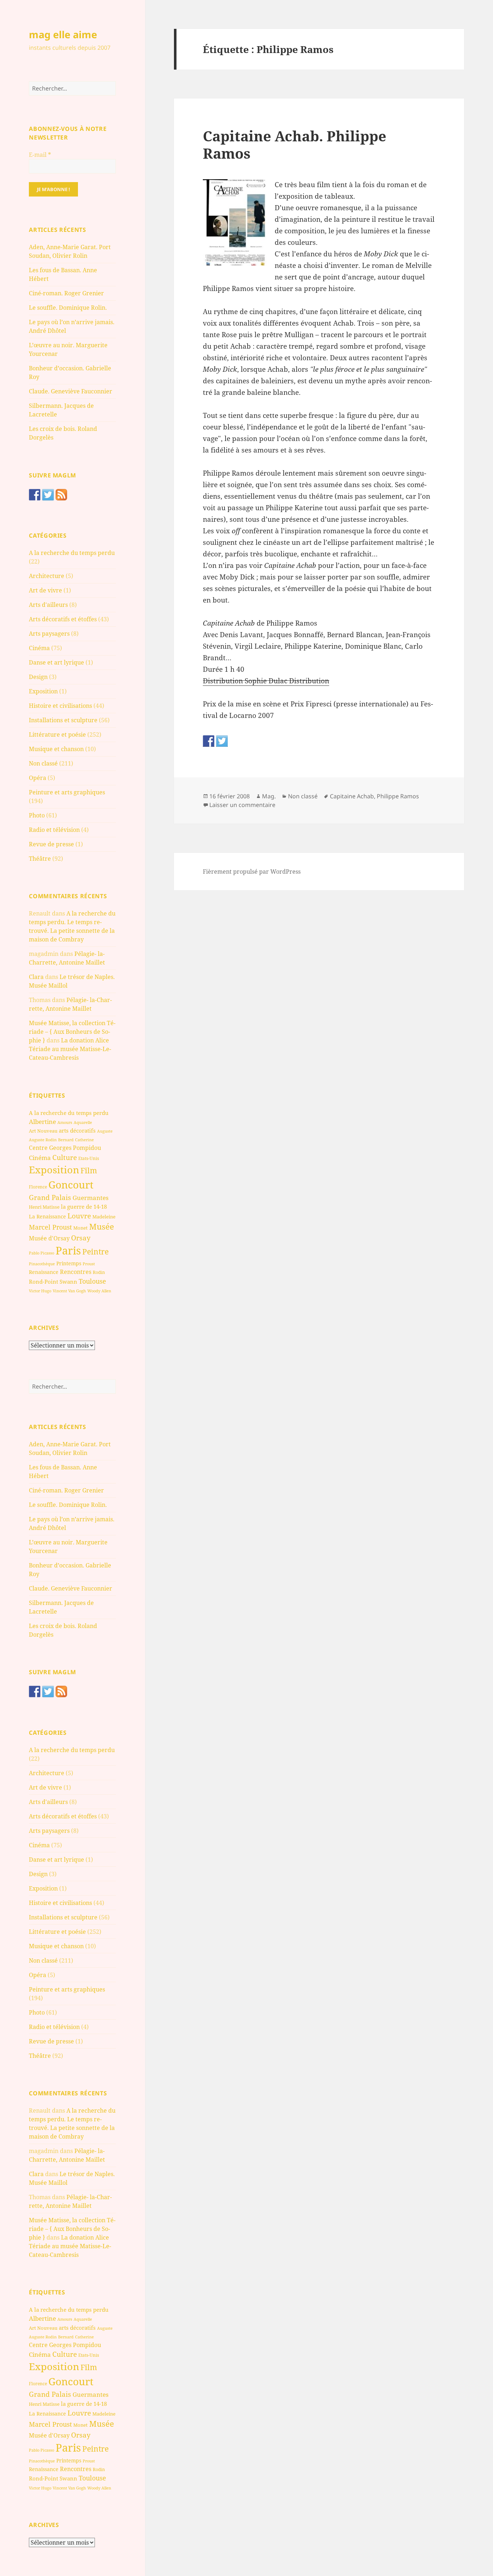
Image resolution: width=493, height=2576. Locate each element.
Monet (80, 1228)
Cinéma (39, 648)
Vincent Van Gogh (69, 1291)
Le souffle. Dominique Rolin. (68, 308)
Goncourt (71, 1185)
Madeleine (104, 1217)
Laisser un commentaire (242, 805)
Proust (89, 1264)
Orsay (81, 1238)
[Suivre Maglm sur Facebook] (35, 495)
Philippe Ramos (398, 796)
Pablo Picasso (42, 1253)
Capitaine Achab (352, 796)
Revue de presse (51, 844)
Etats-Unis (89, 1158)
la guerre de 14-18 (84, 1207)
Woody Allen (99, 1291)
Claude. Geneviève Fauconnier (71, 391)
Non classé (43, 763)
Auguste (105, 1131)
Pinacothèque (42, 1264)
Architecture (47, 576)
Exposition (43, 691)
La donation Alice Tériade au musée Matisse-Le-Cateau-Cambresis (70, 1049)
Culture (65, 1157)
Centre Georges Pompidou (65, 1148)
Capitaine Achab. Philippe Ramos (295, 144)
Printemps (69, 1263)
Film (89, 1170)
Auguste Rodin (43, 1140)
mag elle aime (63, 34)
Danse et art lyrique (56, 662)
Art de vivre (45, 590)
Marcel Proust (50, 1227)
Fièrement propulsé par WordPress (252, 872)
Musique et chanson (56, 749)
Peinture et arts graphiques (67, 792)
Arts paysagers (49, 634)
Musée (102, 1227)
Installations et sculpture (63, 720)
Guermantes (91, 1198)
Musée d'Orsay (49, 1238)
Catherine (84, 1140)
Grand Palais (50, 1197)
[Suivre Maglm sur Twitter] (48, 495)
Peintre (95, 1252)
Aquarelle (83, 1122)
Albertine (42, 1122)
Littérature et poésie (57, 735)
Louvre (79, 1216)
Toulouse (92, 1281)
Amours (65, 1122)
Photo (37, 815)
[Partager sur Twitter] (222, 741)
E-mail (40, 155)
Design (38, 677)
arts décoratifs (77, 1130)
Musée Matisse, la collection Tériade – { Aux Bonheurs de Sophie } (72, 1032)
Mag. (269, 796)
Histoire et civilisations (60, 706)
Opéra (38, 778)
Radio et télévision (54, 830)
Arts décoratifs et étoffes (63, 619)
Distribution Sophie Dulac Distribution (266, 681)
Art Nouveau (43, 1131)
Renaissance (44, 1272)
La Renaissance (47, 1216)
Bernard (66, 1140)
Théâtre (40, 859)
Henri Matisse (44, 1207)
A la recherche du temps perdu (72, 553)
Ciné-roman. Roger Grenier (66, 293)
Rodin (99, 1272)
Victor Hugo (40, 1291)
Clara (36, 977)
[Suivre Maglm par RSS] (61, 495)
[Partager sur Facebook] (209, 741)
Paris (68, 1250)
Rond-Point (43, 1282)
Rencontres (76, 1272)
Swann (68, 1282)
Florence (38, 1187)
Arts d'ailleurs (48, 605)
